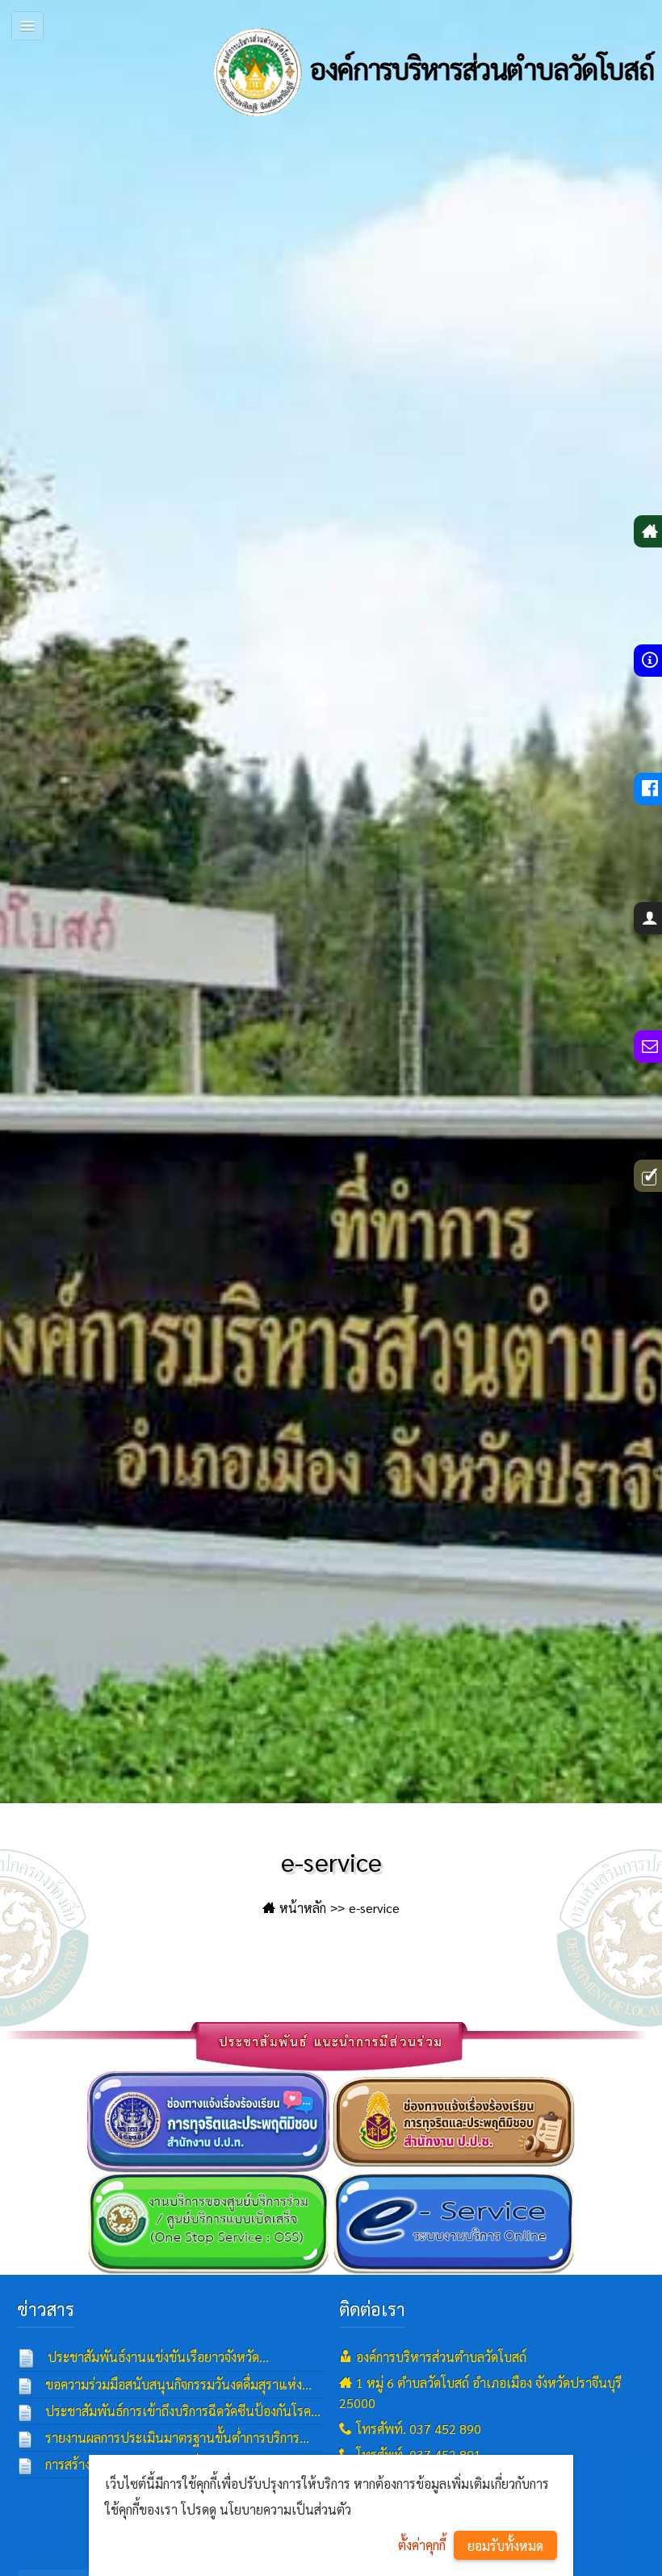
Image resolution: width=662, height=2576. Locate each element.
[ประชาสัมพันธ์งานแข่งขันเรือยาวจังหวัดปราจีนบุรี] (27, 2358)
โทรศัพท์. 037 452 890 (419, 2429)
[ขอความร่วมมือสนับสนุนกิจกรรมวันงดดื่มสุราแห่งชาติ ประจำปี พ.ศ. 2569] (25, 2385)
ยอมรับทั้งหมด (505, 2546)
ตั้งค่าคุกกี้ (422, 2545)
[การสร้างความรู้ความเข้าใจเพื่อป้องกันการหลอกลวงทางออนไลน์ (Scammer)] (25, 2465)
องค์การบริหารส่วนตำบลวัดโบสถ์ (479, 68)
